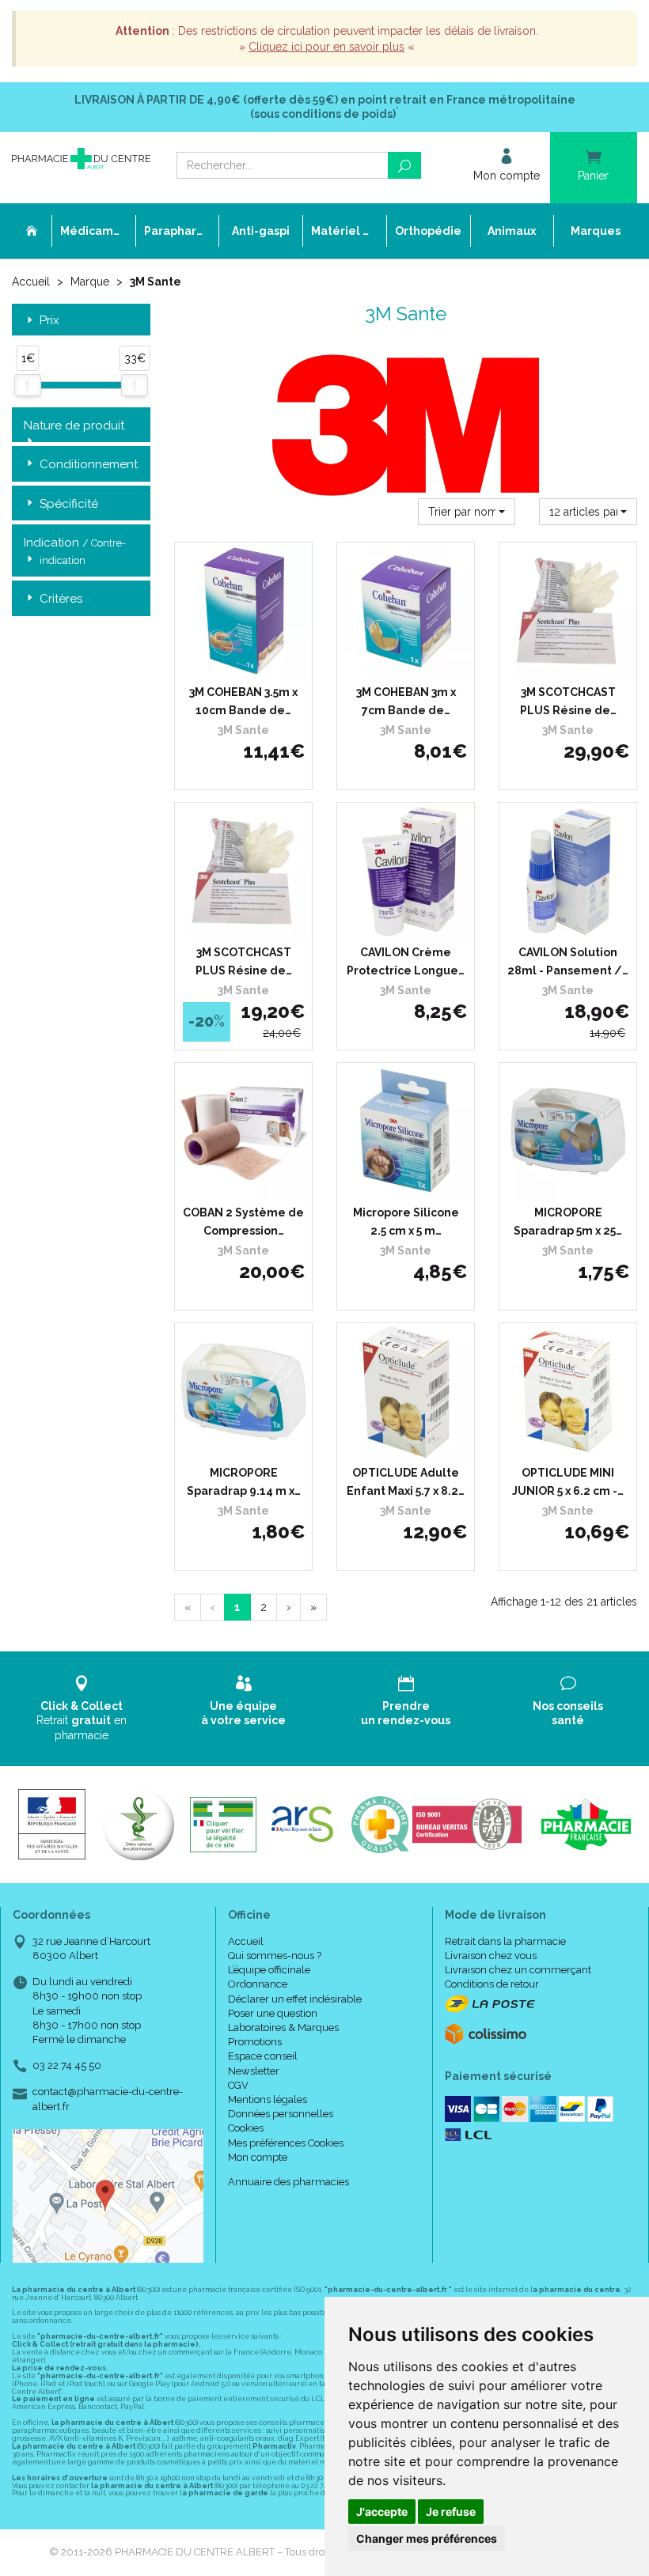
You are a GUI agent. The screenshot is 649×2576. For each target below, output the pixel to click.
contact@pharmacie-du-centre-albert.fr (108, 2098)
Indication (75, 550)
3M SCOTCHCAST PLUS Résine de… (568, 701)
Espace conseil (263, 2056)
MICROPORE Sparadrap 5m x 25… (568, 1221)
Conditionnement (89, 464)
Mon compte (258, 2157)
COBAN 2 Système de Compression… (243, 1221)
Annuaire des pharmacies (288, 2182)
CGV (238, 2085)
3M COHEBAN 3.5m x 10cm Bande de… (243, 701)
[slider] (28, 385)
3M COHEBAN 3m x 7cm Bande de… (406, 701)
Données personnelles (281, 2114)
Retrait (82, 1720)
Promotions (255, 2042)
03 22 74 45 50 (67, 2065)
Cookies (246, 2128)
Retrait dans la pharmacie (505, 1941)
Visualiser (411, 924)
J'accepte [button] (382, 2512)
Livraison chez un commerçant (518, 1970)
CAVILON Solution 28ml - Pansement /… (568, 961)
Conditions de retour (492, 1984)
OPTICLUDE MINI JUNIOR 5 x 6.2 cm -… (568, 1481)
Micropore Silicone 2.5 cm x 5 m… (406, 1221)
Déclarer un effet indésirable (295, 1999)
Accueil (31, 282)
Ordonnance (258, 1984)
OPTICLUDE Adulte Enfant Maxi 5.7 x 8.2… (406, 1481)
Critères (61, 599)
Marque (90, 282)
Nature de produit (74, 426)
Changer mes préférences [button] (427, 2538)
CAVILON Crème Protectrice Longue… (406, 961)
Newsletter (254, 2071)
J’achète (253, 664)
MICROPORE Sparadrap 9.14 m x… (244, 1481)
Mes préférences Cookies (286, 2143)
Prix (49, 321)
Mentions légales (268, 2099)
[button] (467, 512)
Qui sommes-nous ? (275, 1956)
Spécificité (69, 504)
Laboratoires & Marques (283, 2028)
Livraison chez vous (491, 1956)
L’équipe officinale (269, 1970)
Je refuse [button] (451, 2512)
